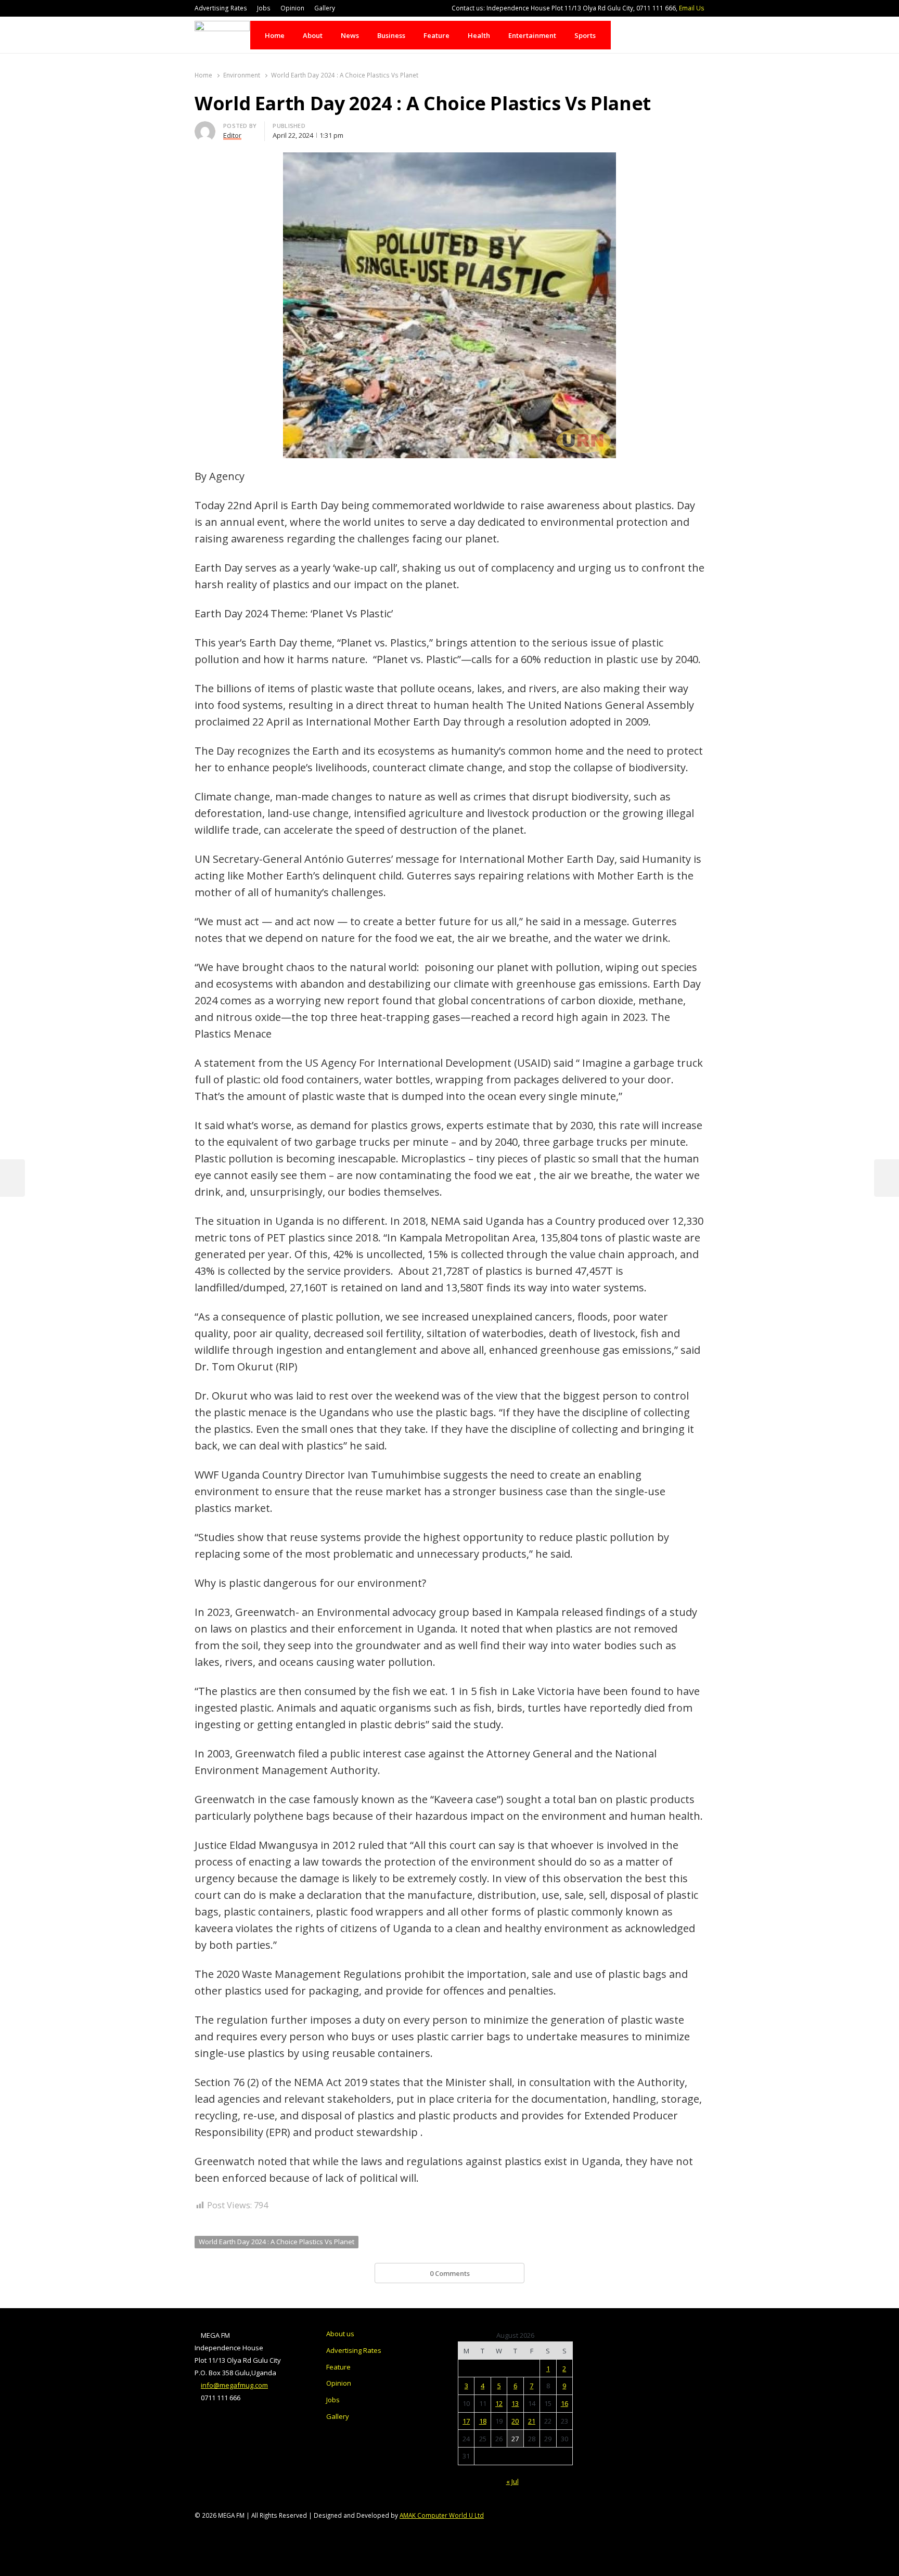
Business (391, 35)
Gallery (325, 8)
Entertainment (532, 35)
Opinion (292, 8)
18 (483, 2421)
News (350, 35)
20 (515, 2421)
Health (479, 35)
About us (340, 2334)
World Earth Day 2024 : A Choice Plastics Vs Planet (277, 2242)
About (313, 35)
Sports (585, 35)
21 (532, 2421)
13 (515, 2403)
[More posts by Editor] (205, 127)
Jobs (264, 8)
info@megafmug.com (234, 2385)
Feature (436, 35)
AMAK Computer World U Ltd (442, 2515)
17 (466, 2421)
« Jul (512, 2481)
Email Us (692, 8)
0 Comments (450, 2273)
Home (275, 35)
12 (499, 2403)
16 (564, 2403)
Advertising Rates (221, 8)
